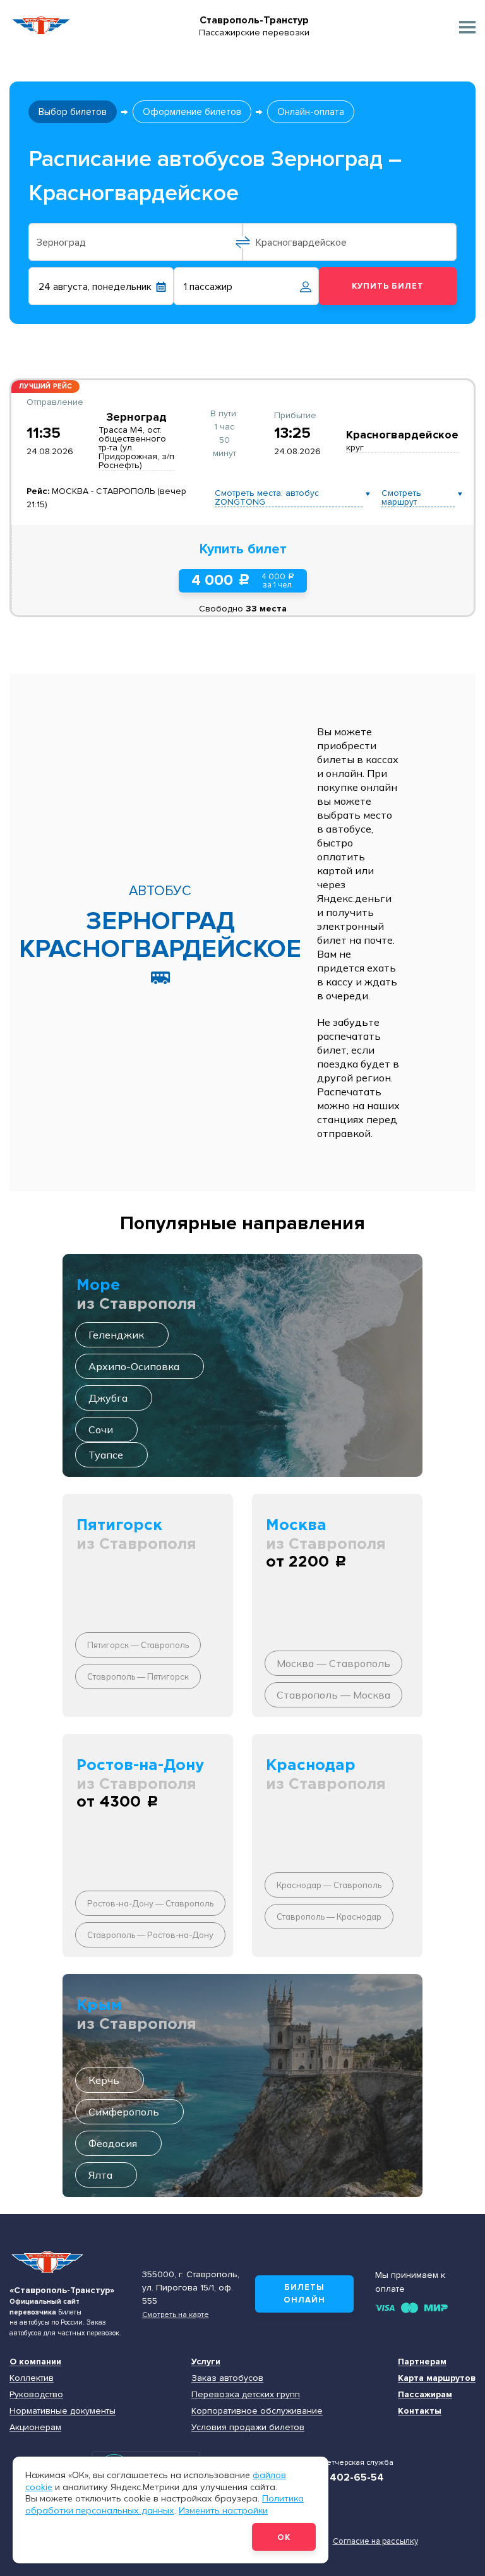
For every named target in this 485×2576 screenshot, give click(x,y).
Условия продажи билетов (248, 2427)
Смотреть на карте (176, 2314)
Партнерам (422, 2362)
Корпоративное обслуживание (257, 2411)
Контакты (420, 2411)
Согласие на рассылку (375, 2541)
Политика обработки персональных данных (165, 2504)
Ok (284, 2537)
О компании (35, 2362)
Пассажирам (425, 2394)
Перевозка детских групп (246, 2394)
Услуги (206, 2362)
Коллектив (32, 2378)
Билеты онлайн (304, 2294)
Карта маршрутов (437, 2378)
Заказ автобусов (227, 2378)
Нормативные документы (63, 2411)
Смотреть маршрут (401, 498)
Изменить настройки (223, 2510)
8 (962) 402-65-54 (338, 2477)
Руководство (36, 2394)
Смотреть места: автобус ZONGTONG (267, 498)
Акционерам (35, 2427)
